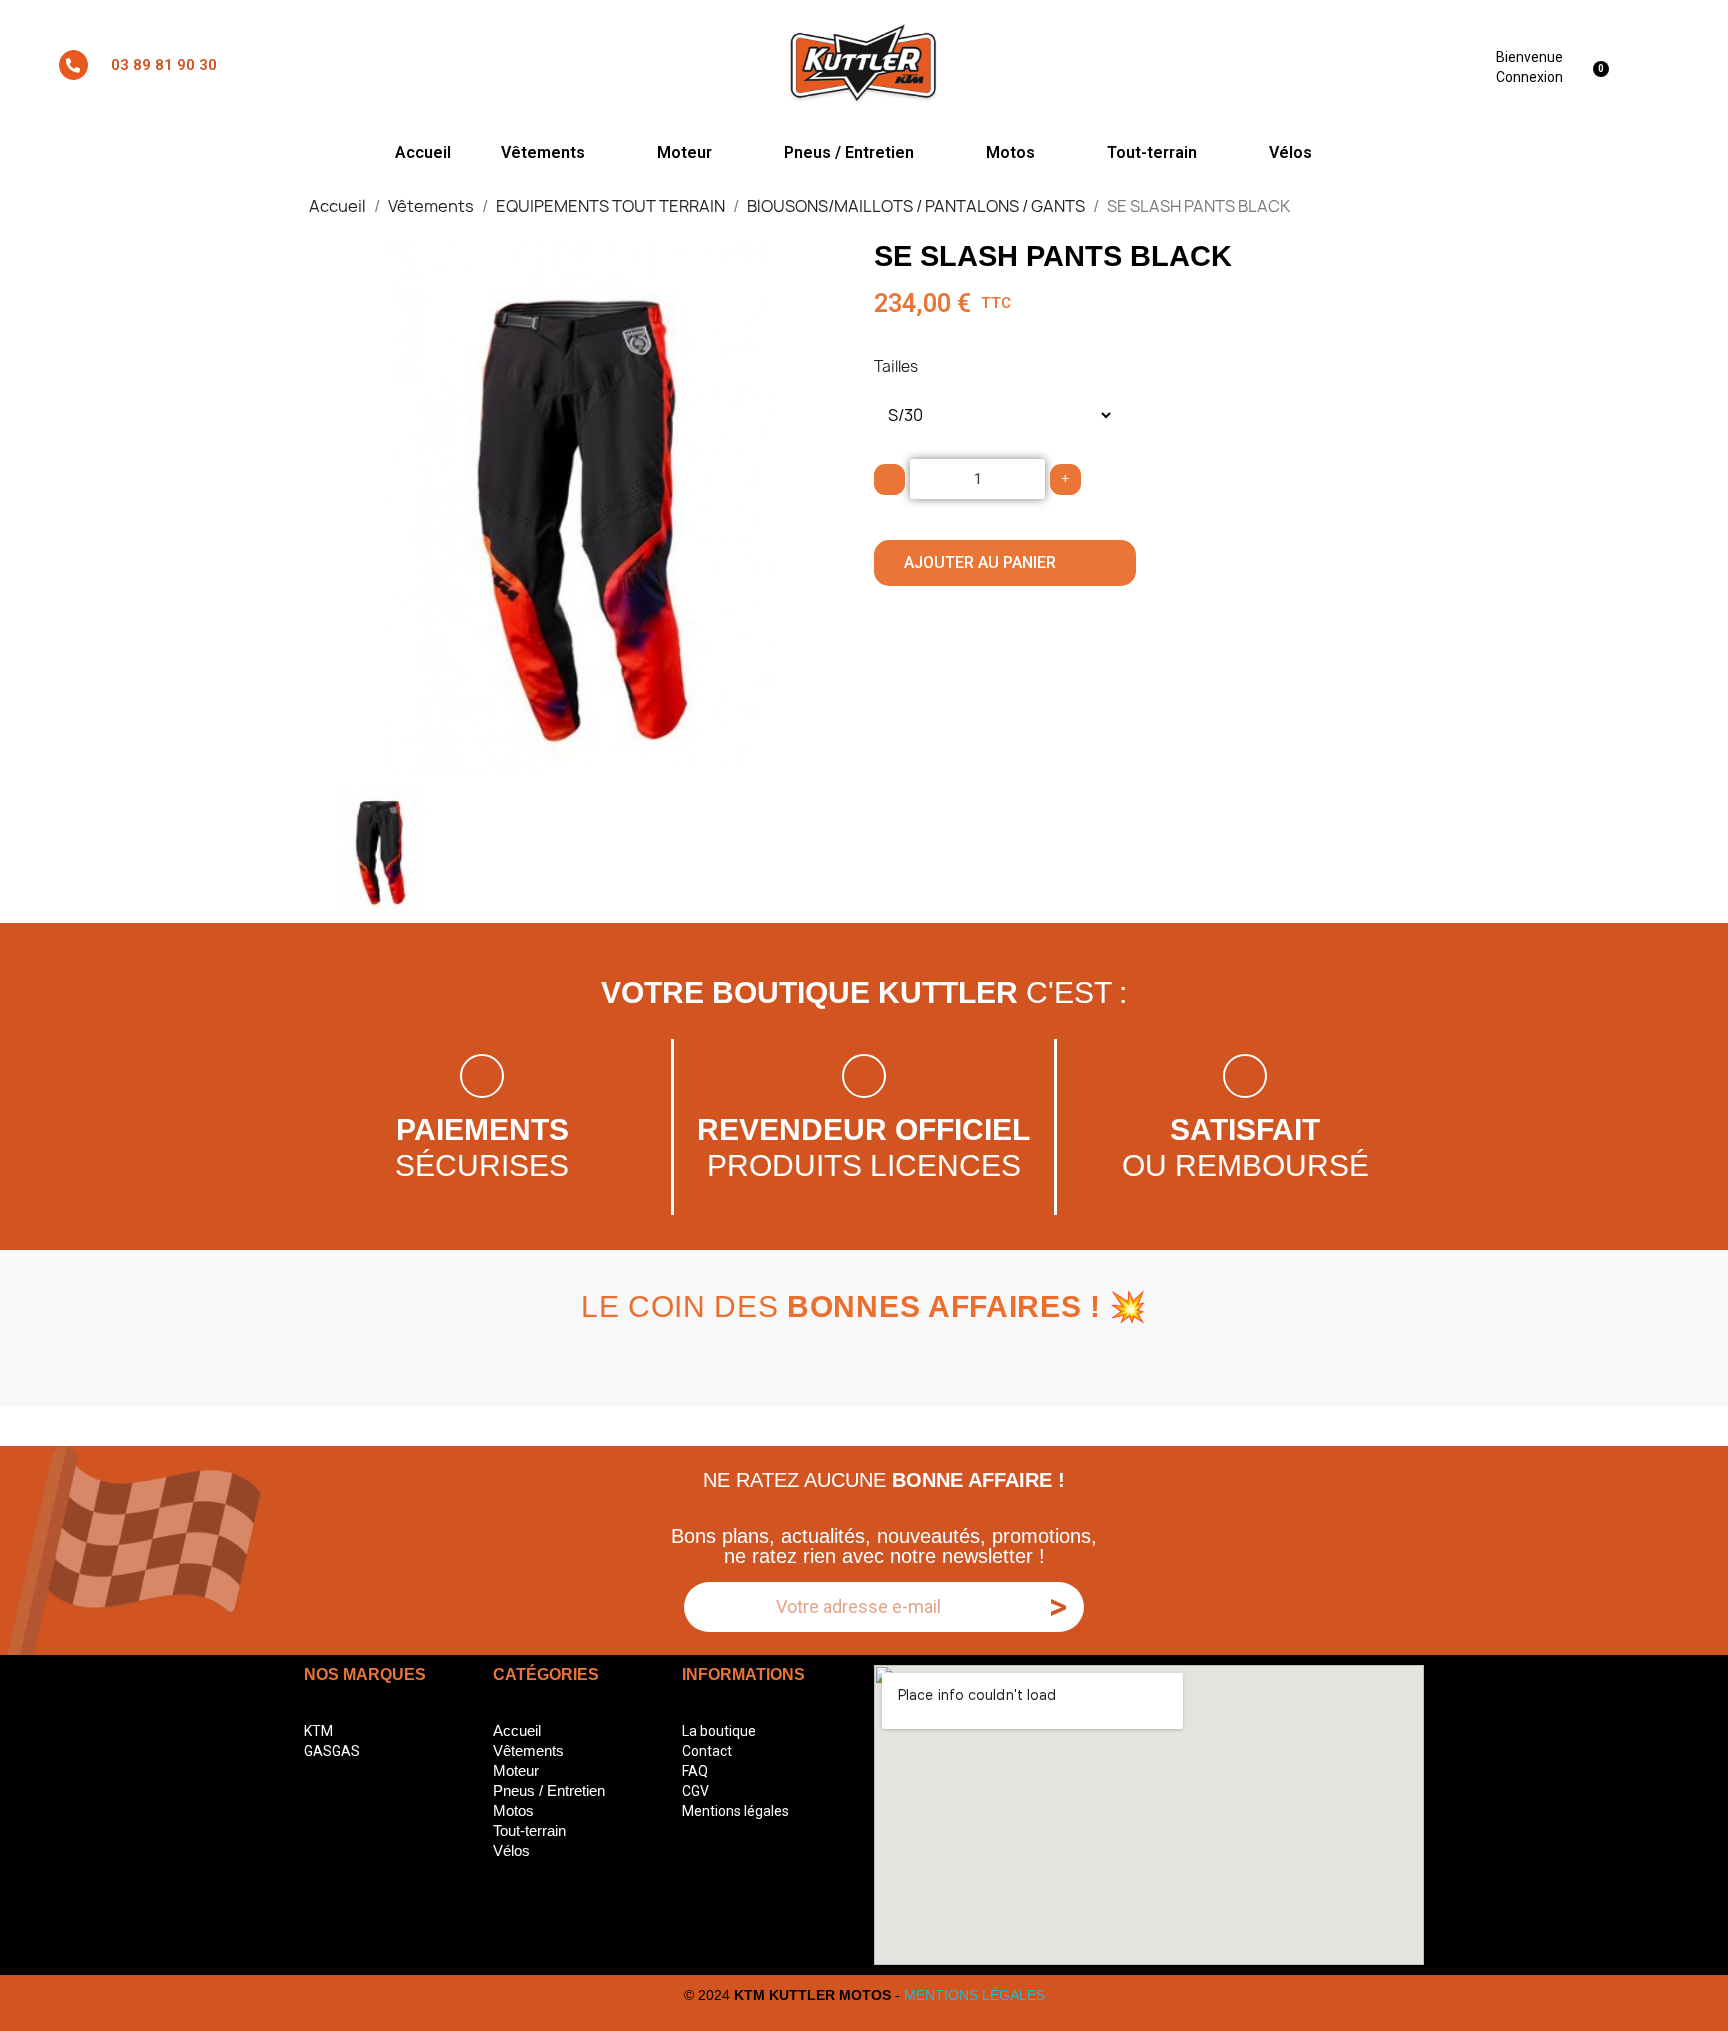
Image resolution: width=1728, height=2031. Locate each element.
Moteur (684, 152)
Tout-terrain (1152, 152)
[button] (337, 510)
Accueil (423, 152)
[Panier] (1604, 65)
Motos (1010, 152)
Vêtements (543, 152)
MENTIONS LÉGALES (974, 1995)
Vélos (1290, 152)
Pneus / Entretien (849, 152)
